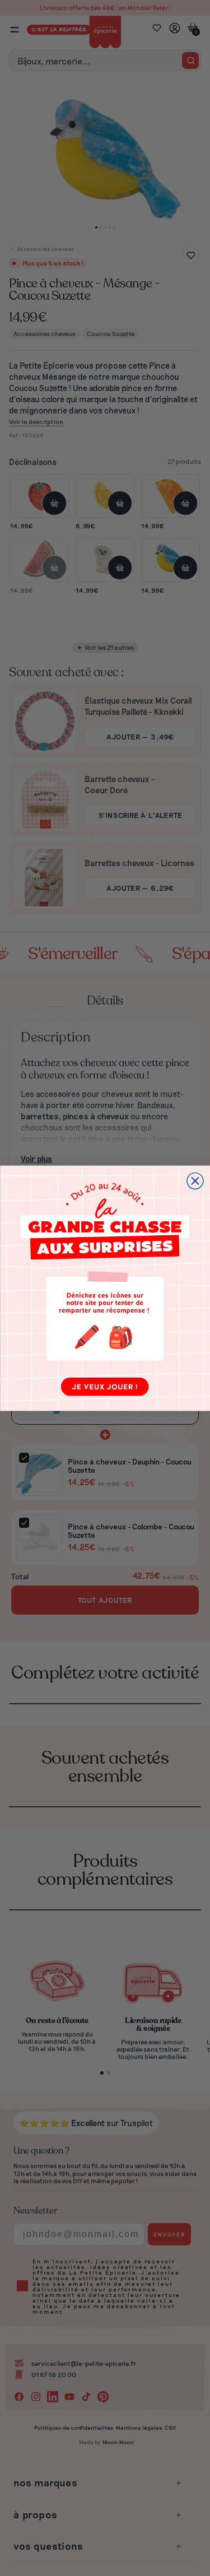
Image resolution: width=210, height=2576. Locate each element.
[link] (105, 1288)
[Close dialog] (195, 1181)
